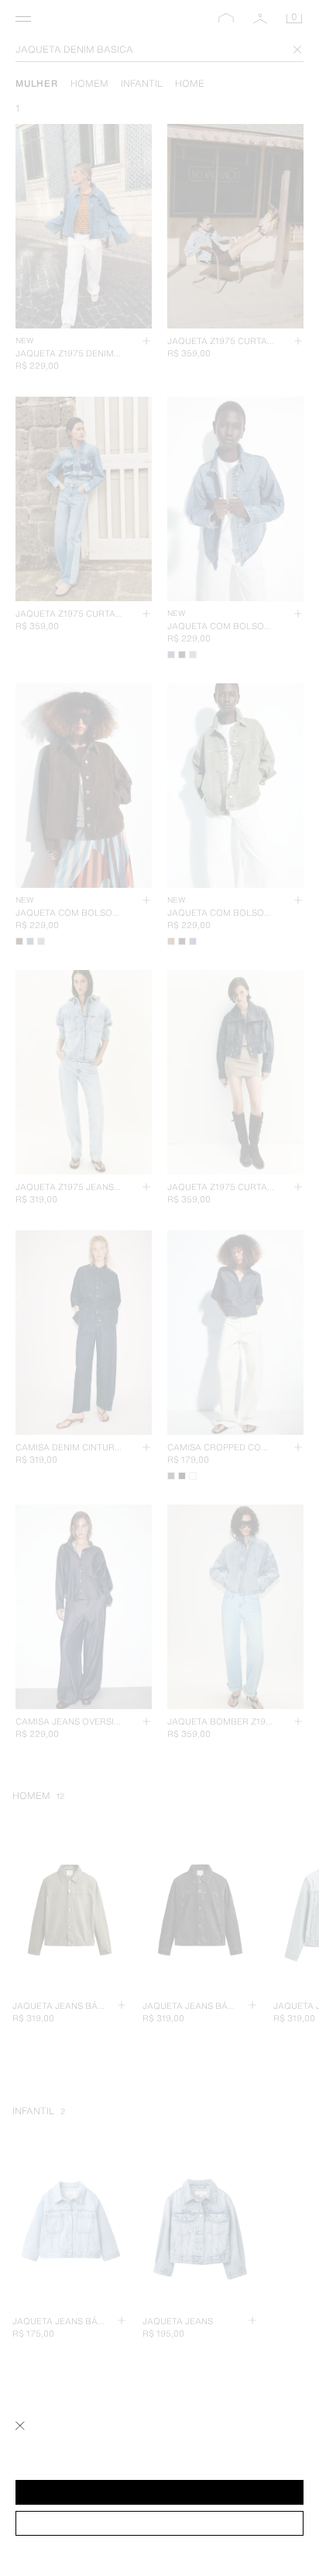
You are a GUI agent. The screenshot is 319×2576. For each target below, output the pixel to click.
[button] (159, 2492)
